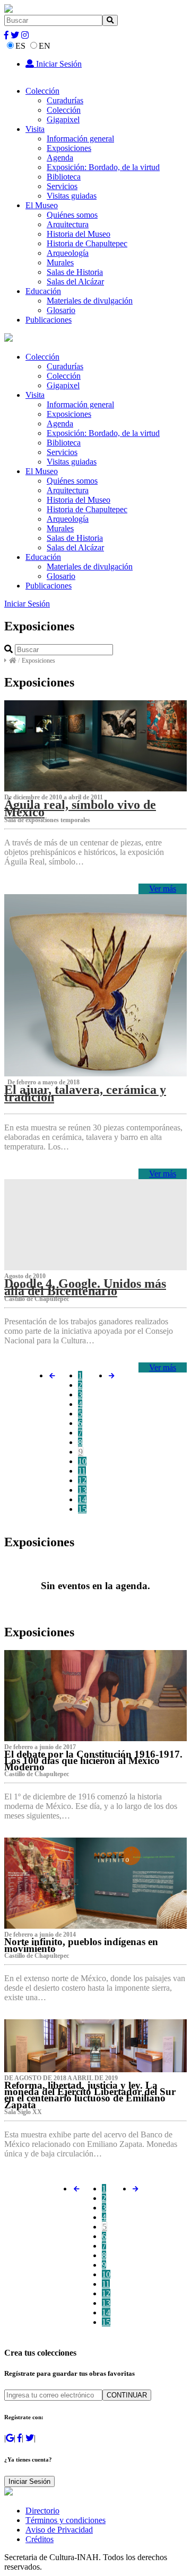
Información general (80, 139)
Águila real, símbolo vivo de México (80, 808)
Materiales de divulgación (90, 301)
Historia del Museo (79, 234)
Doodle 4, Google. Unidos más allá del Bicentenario (85, 1287)
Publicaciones (49, 320)
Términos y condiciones (66, 2520)
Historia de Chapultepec (87, 243)
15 (82, 1509)
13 (82, 1490)
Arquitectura (68, 224)
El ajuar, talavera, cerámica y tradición (85, 1093)
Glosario (61, 310)
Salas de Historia (75, 272)
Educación (43, 291)
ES (20, 46)
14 (82, 1499)
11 (82, 1471)
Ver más (163, 889)
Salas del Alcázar (75, 282)
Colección (42, 91)
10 (82, 1461)
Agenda (60, 158)
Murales (60, 262)
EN (45, 46)
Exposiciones (69, 148)
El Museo (42, 205)
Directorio (42, 2511)
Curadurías (65, 100)
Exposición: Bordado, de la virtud (103, 167)
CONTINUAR (127, 2395)
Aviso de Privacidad (59, 2530)
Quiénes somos (72, 215)
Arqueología (68, 253)
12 (82, 1480)
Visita (35, 129)
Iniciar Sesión (58, 64)
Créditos (40, 2539)
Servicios (62, 186)
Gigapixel (63, 119)
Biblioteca (64, 177)
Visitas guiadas (72, 196)
